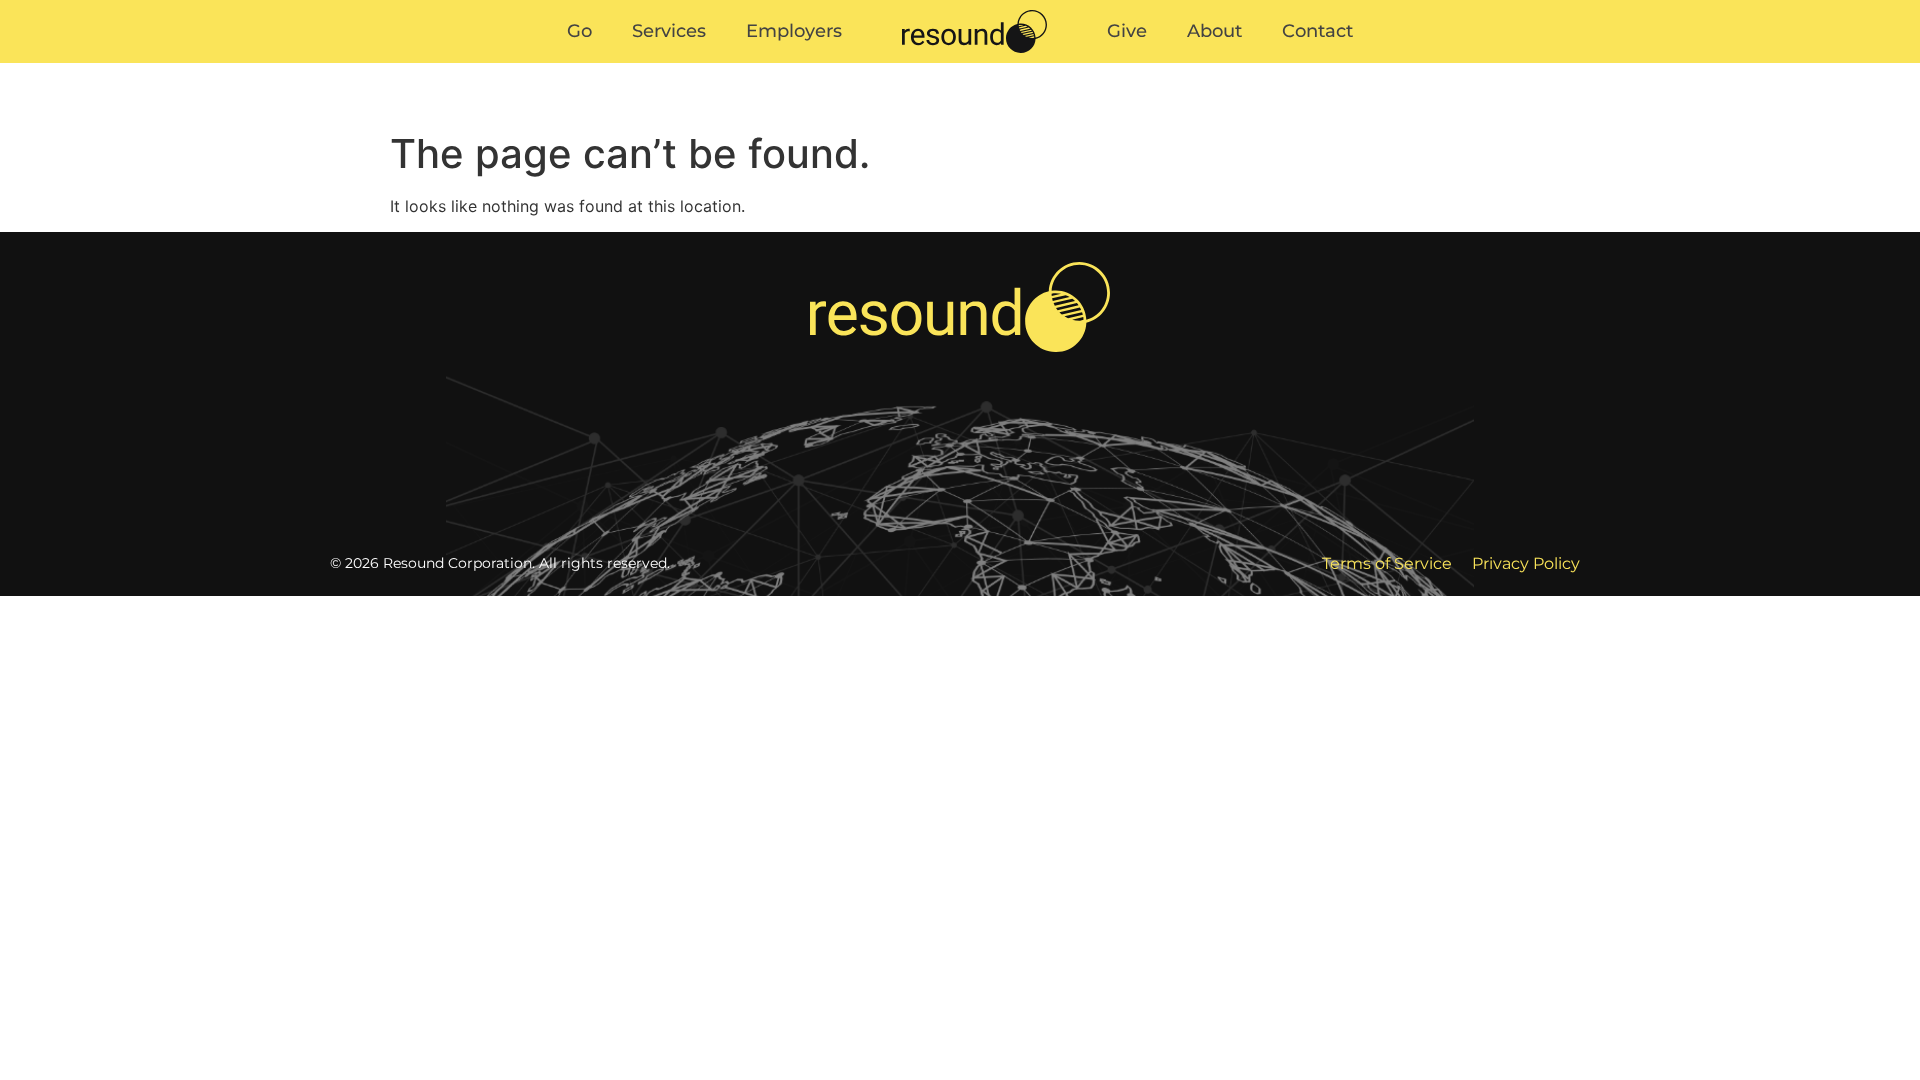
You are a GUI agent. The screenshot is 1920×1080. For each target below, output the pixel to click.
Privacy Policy (1526, 563)
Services (617, 60)
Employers (742, 60)
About (1267, 60)
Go (527, 60)
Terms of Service (1387, 563)
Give (1180, 60)
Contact (1370, 60)
